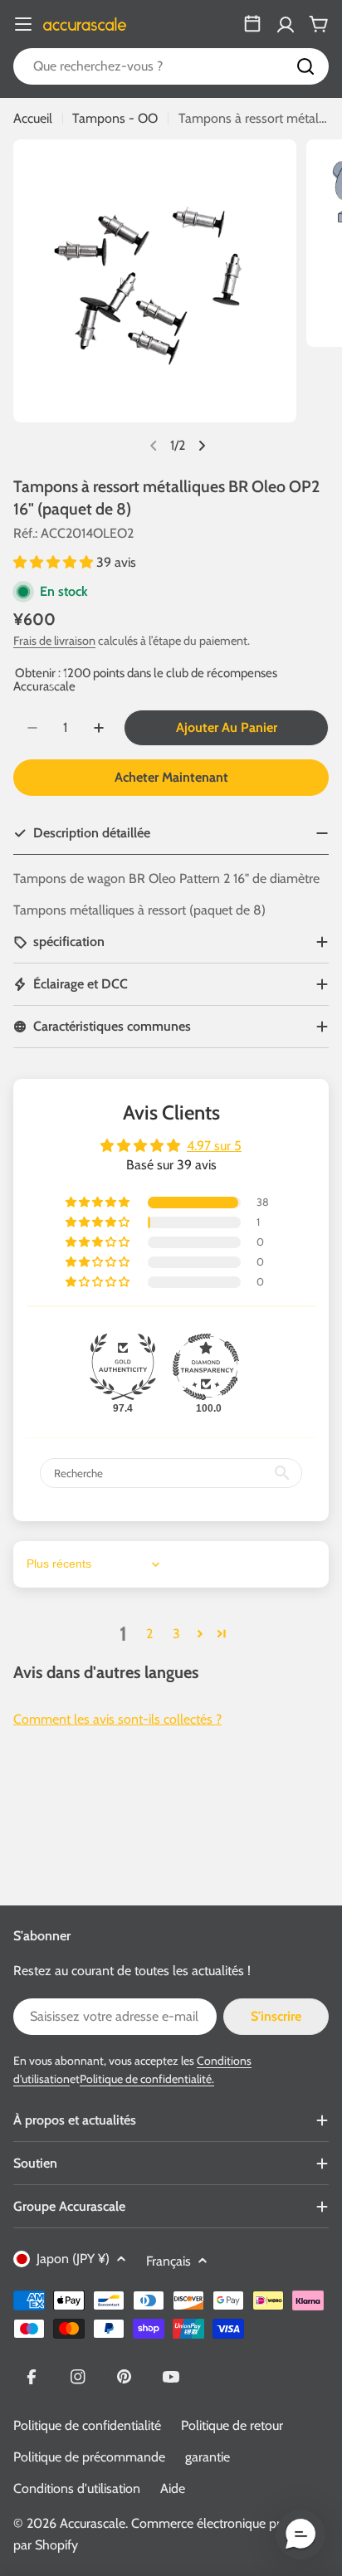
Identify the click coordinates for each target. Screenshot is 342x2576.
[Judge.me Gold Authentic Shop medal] (123, 1367)
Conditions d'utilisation (77, 2488)
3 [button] (176, 1634)
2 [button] (149, 1634)
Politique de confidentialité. (147, 2079)
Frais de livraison (54, 641)
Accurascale (93, 2523)
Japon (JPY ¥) (73, 2259)
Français (169, 2261)
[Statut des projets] (252, 24)
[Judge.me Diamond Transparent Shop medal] (206, 1367)
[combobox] (171, 66)
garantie (208, 2457)
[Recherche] (305, 66)
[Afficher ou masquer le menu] (23, 24)
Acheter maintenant (171, 777)
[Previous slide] (154, 446)
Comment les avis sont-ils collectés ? (117, 1719)
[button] (55, 562)
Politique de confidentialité (87, 2425)
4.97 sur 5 (214, 1146)
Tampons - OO (115, 118)
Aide (173, 2488)
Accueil (33, 118)
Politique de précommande (89, 2457)
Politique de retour (232, 2425)
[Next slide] (202, 446)
